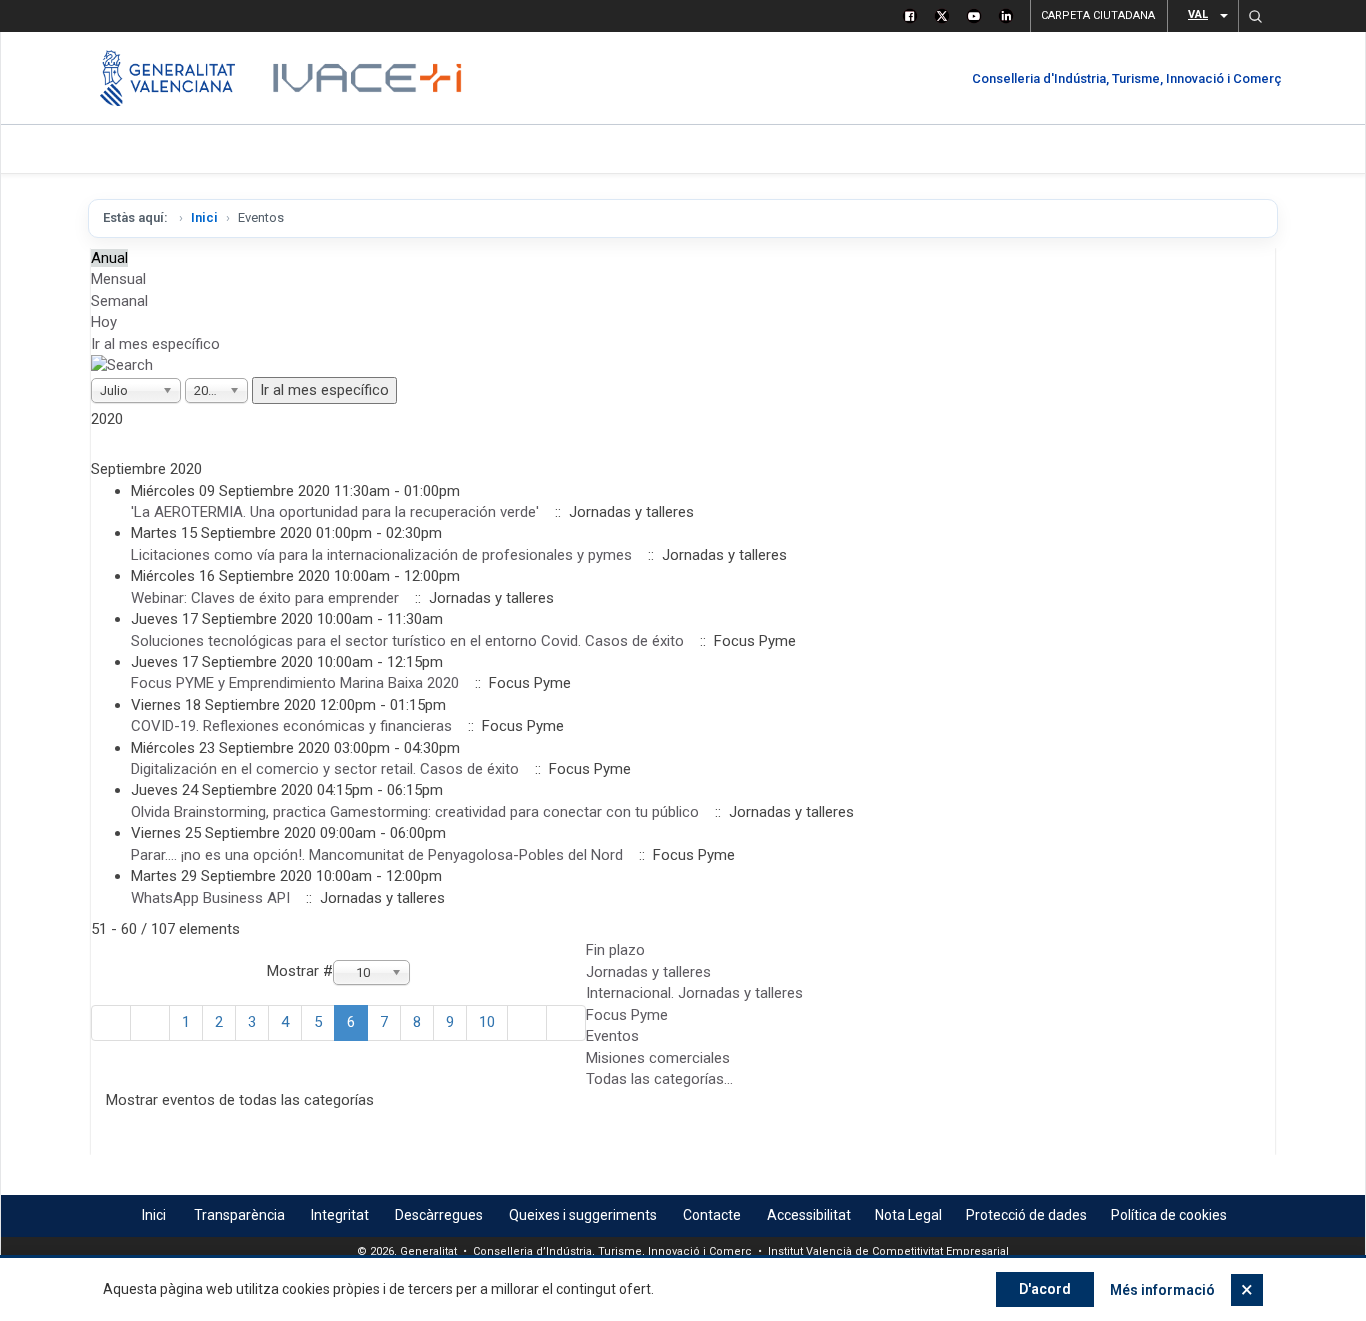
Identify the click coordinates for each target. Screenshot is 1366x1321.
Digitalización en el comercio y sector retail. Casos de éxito (325, 769)
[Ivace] (365, 78)
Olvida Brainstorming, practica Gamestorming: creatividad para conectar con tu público (415, 812)
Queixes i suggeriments (583, 1215)
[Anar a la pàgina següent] (527, 1022)
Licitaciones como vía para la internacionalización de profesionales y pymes (381, 555)
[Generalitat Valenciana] (167, 78)
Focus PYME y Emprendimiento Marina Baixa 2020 (295, 683)
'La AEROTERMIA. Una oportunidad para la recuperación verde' (335, 512)
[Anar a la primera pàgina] (111, 1022)
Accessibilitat (809, 1215)
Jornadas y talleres (648, 972)
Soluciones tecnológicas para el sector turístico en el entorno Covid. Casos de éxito (407, 641)
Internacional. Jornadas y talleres (694, 993)
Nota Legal (908, 1215)
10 (487, 1022)
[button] (1255, 16)
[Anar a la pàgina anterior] (150, 1022)
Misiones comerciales (658, 1058)
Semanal (119, 301)
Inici (204, 217)
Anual (109, 258)
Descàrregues (439, 1215)
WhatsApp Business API (210, 898)
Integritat (340, 1215)
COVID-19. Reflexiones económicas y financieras (291, 726)
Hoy (104, 322)
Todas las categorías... (659, 1079)
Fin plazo (615, 950)
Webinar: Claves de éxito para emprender (265, 598)
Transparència (239, 1215)
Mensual (118, 279)
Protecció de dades (1026, 1215)
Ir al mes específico (155, 344)
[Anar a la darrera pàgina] (566, 1022)
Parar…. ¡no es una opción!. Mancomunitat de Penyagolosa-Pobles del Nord (377, 855)
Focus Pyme (627, 1015)
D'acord (1045, 1289)
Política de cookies (1169, 1215)
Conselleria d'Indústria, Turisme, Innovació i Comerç (1127, 78)
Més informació (1162, 1290)
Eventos (612, 1036)
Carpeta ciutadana (1098, 15)
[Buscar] (122, 365)
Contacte (712, 1215)
